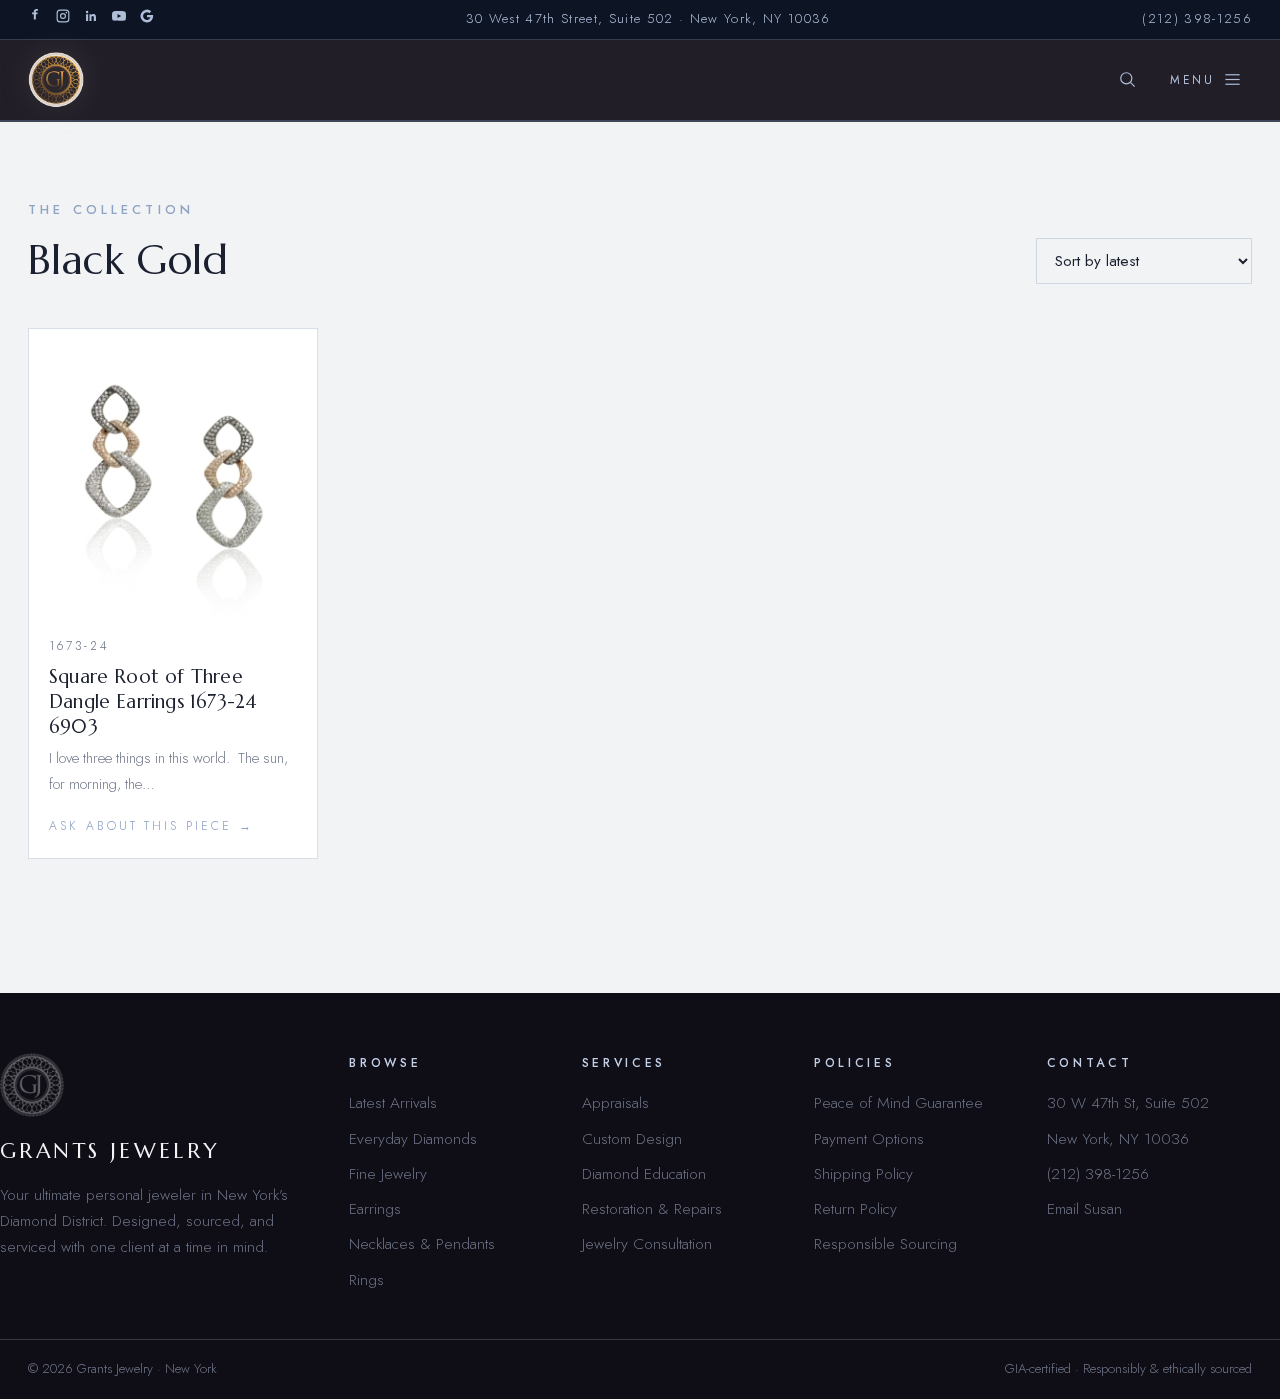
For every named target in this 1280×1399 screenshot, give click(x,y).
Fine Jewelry (388, 1173)
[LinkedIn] (91, 19)
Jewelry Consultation (647, 1243)
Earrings (375, 1208)
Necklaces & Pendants (422, 1243)
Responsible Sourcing (885, 1243)
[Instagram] (63, 19)
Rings (366, 1279)
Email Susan (1084, 1208)
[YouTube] (119, 19)
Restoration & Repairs (652, 1208)
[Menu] (1206, 80)
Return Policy (855, 1208)
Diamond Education (644, 1173)
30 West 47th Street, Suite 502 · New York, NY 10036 (648, 18)
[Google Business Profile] (147, 19)
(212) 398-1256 (1197, 18)
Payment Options (869, 1138)
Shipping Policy (863, 1173)
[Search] (1127, 80)
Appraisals (615, 1102)
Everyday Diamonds (413, 1138)
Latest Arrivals (393, 1102)
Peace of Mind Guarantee (898, 1102)
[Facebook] (35, 19)
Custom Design (632, 1138)
